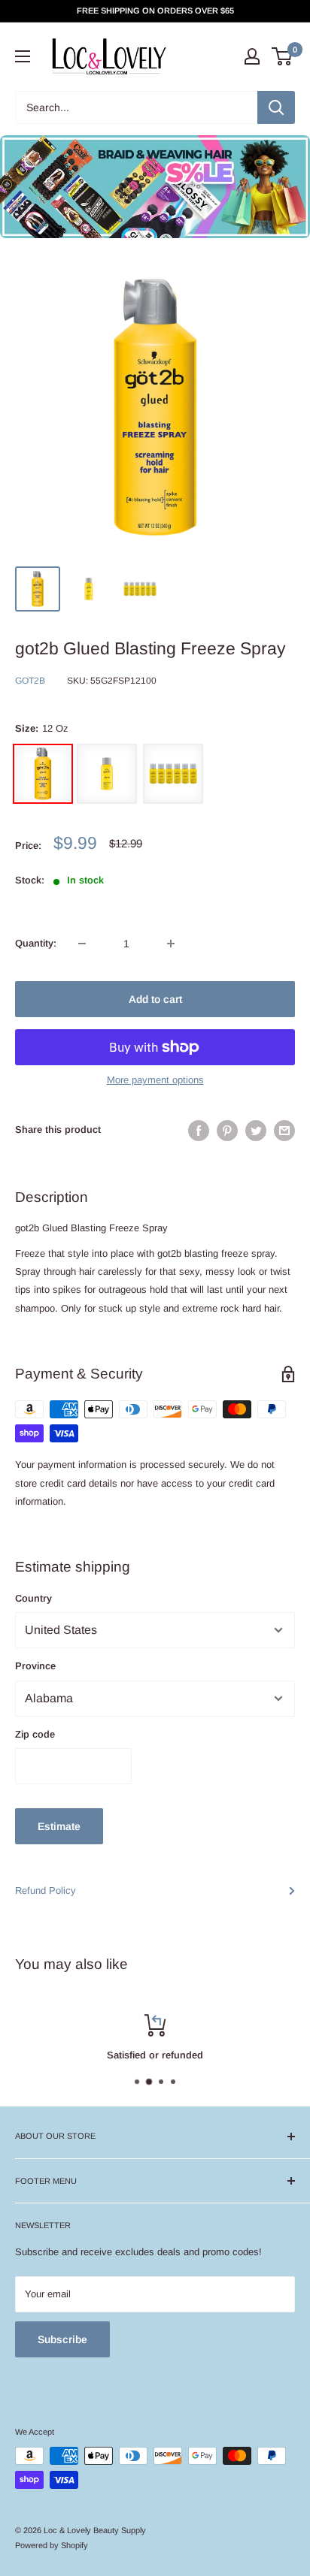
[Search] (276, 107)
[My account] (252, 56)
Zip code (35, 1734)
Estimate (59, 1826)
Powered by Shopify (52, 2545)
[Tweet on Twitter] (256, 1131)
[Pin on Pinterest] (227, 1131)
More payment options (155, 1080)
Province (35, 1666)
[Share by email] (284, 1131)
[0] (283, 56)
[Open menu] (23, 56)
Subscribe (62, 2339)
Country (33, 1598)
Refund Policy (46, 1890)
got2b (30, 681)
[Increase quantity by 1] (171, 944)
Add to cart (155, 999)
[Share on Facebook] (199, 1131)
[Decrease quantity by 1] (82, 944)
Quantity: (36, 943)
